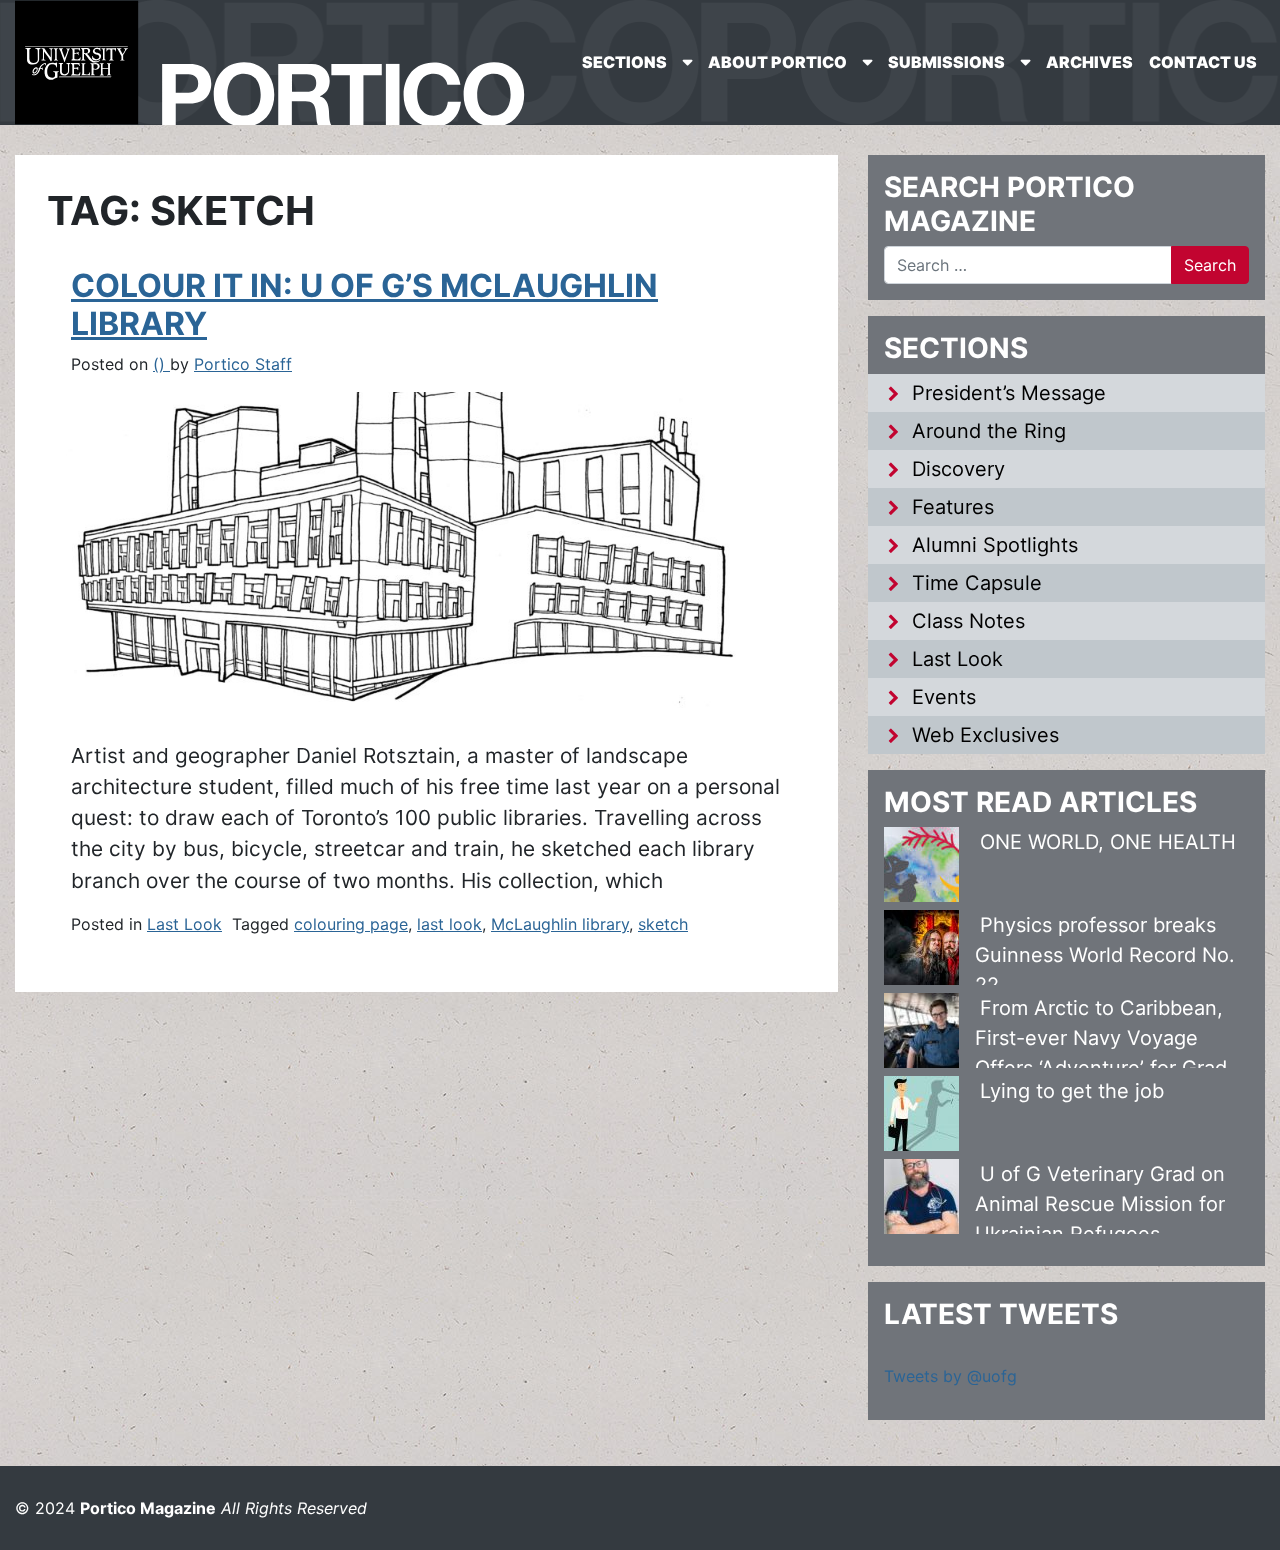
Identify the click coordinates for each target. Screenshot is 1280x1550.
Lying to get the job (1072, 1091)
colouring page (351, 924)
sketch (663, 924)
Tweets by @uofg (950, 1376)
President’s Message (1009, 393)
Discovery (958, 469)
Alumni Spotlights (995, 545)
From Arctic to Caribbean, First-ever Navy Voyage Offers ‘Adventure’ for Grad (1101, 1038)
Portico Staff (243, 364)
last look (449, 924)
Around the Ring (989, 431)
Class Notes (968, 621)
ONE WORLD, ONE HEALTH (1108, 842)
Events (944, 697)
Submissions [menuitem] (946, 62)
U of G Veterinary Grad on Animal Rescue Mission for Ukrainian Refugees (1100, 1204)
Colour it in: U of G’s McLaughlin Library (364, 304)
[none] (637, 62)
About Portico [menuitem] (777, 62)
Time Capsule (977, 583)
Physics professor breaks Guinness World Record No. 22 (1105, 955)
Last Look (184, 924)
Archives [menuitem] (1089, 62)
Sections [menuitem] (624, 62)
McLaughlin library (560, 924)
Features (953, 507)
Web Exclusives (985, 735)
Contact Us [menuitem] (1203, 62)
